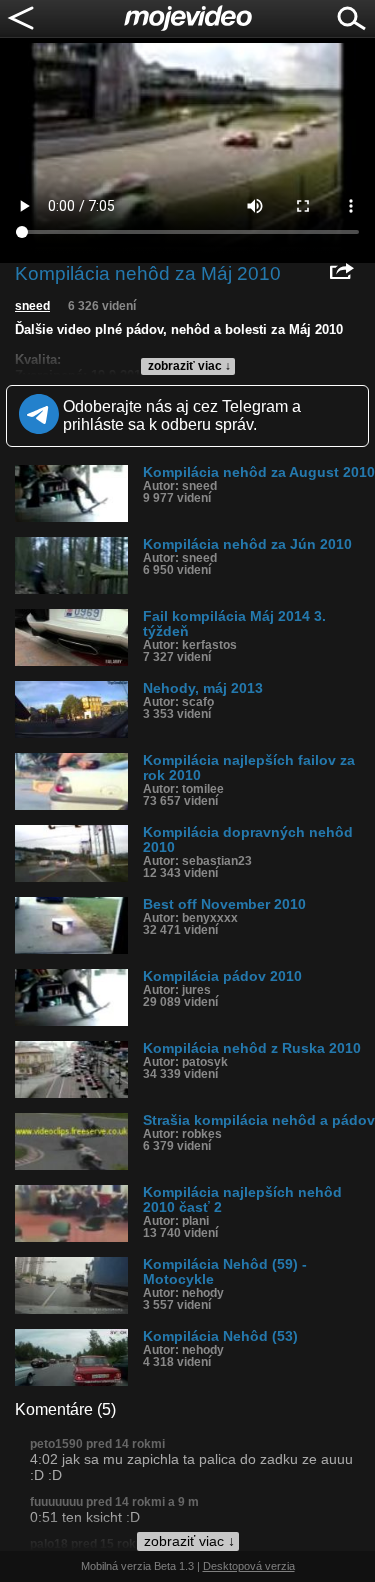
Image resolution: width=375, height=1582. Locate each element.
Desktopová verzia (249, 1566)
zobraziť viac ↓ (189, 366)
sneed (32, 306)
